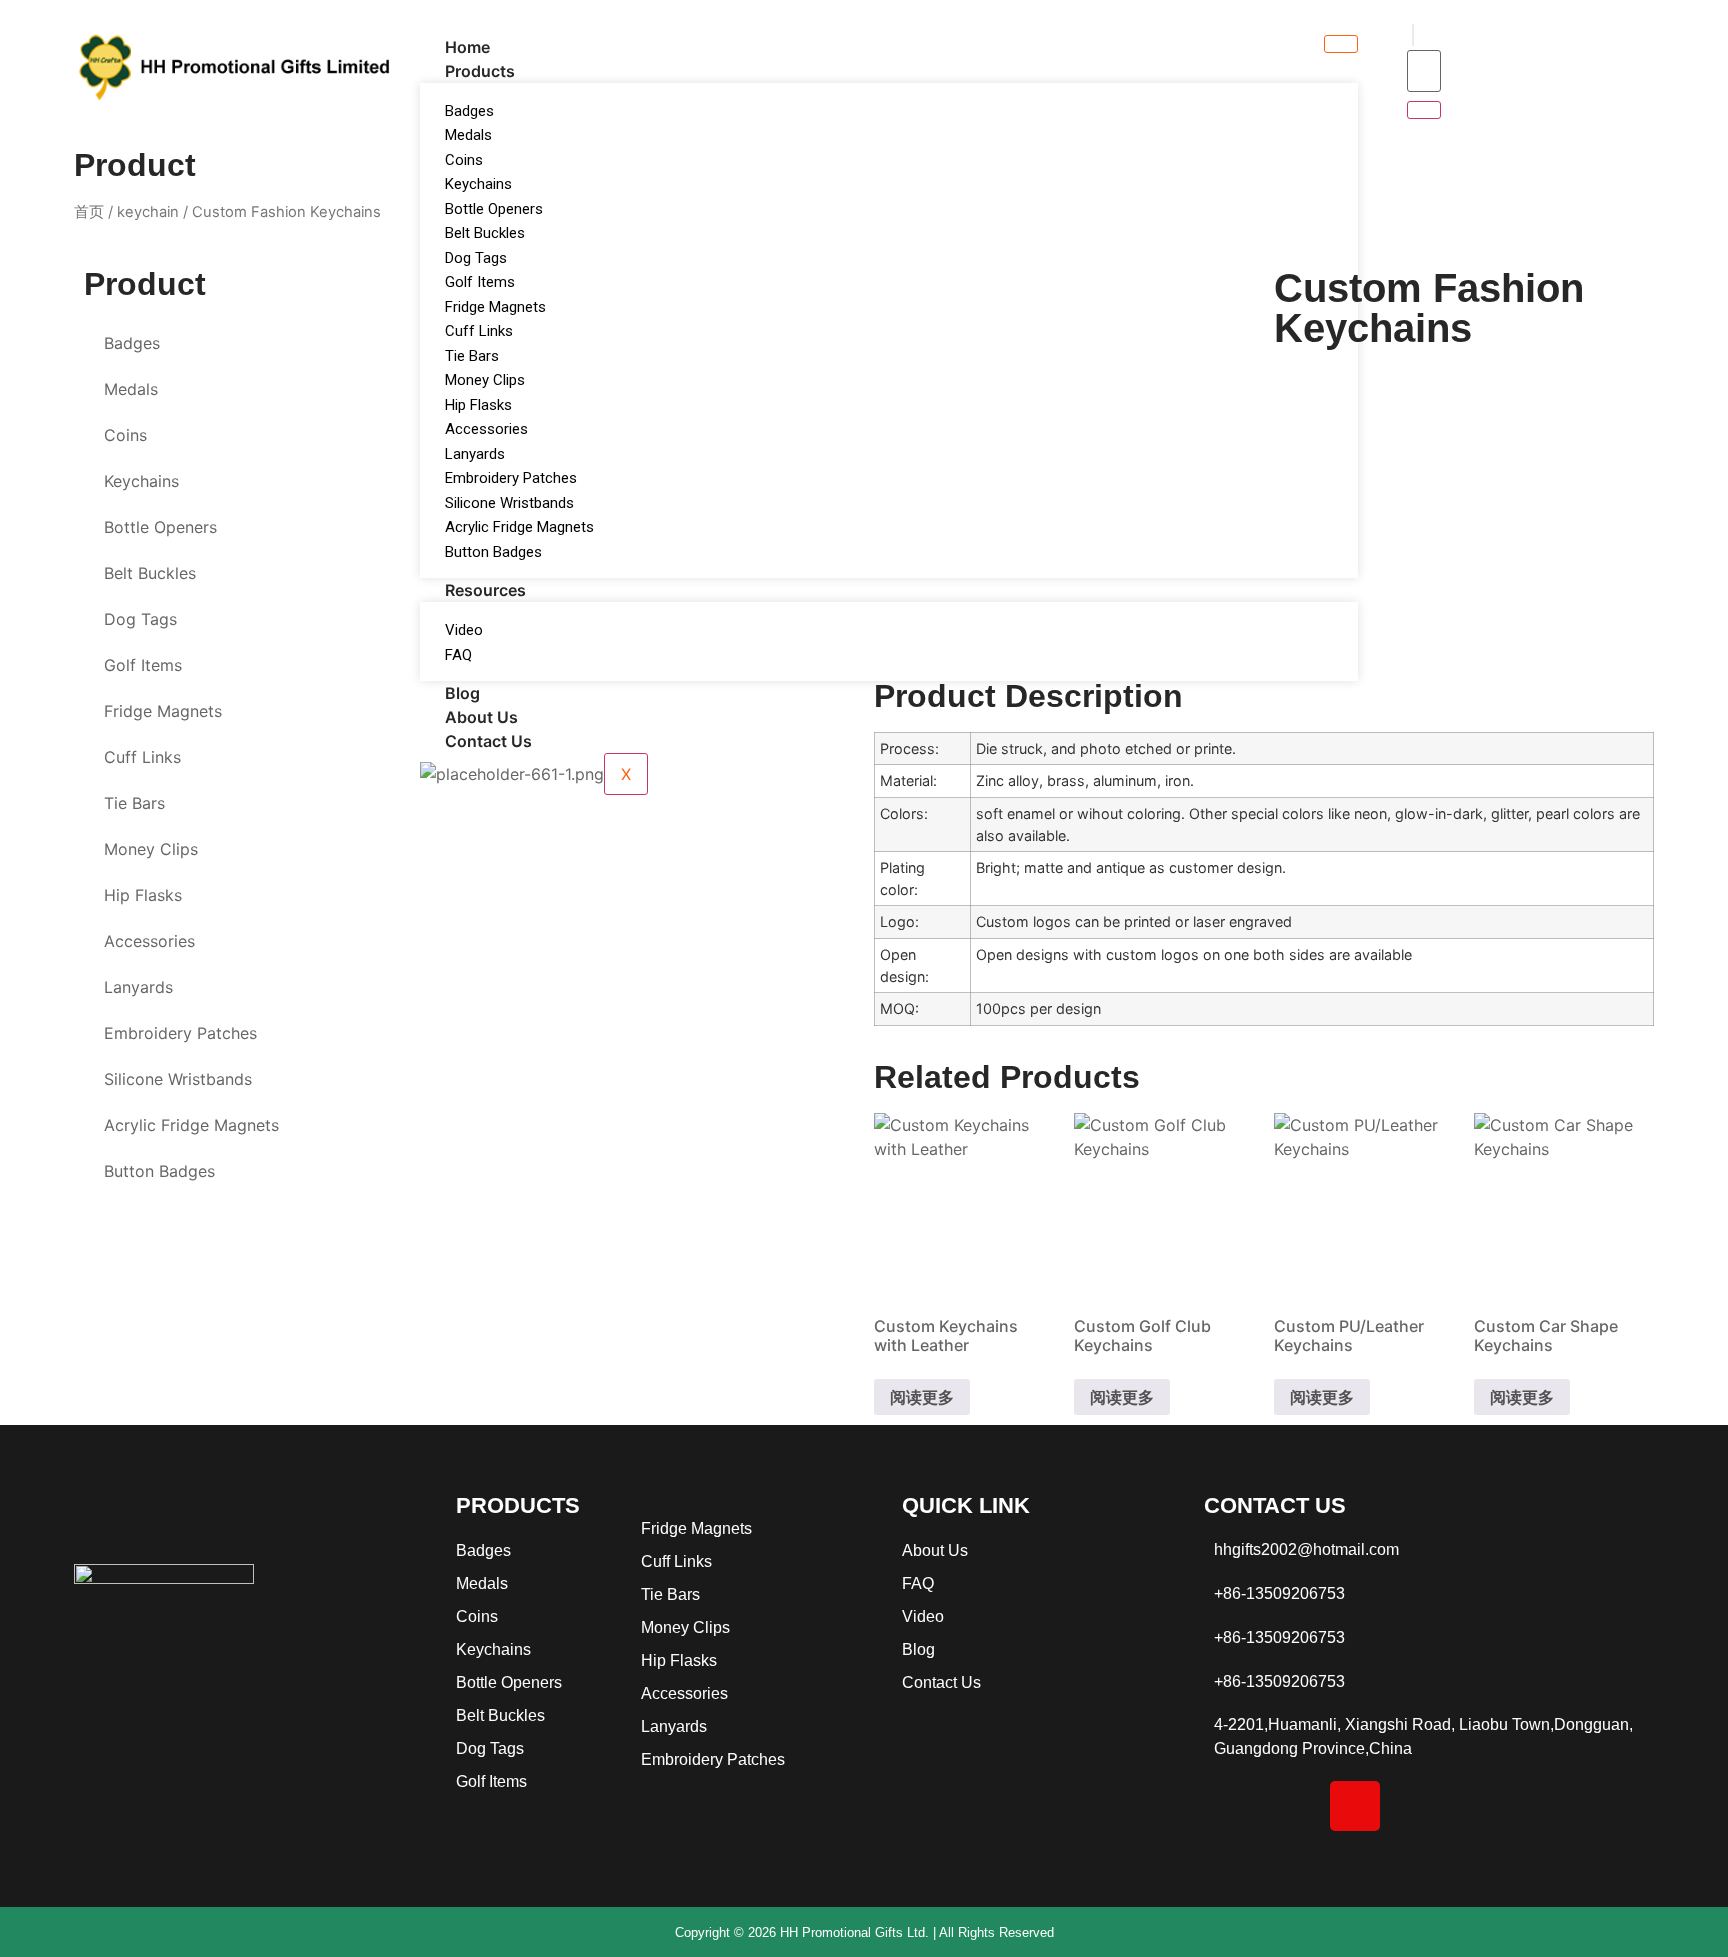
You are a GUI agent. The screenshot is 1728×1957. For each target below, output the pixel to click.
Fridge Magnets (495, 307)
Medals (468, 135)
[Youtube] (1481, 1806)
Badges (469, 111)
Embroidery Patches (511, 478)
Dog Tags (476, 258)
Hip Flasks (478, 405)
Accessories (486, 429)
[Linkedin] (1292, 1806)
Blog (462, 693)
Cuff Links (479, 331)
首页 (89, 212)
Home (467, 47)
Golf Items (480, 282)
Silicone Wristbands (509, 503)
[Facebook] (1229, 1806)
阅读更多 (922, 1397)
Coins (464, 160)
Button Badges (493, 552)
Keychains (478, 184)
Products (480, 71)
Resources (485, 590)
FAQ (458, 655)
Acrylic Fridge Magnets (519, 527)
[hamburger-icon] (1341, 44)
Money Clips (485, 380)
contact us (488, 741)
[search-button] (1424, 110)
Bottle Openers (494, 209)
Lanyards (475, 454)
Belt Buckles (485, 233)
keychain (148, 212)
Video (464, 630)
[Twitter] (1418, 1806)
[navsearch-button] (1413, 35)
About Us (481, 717)
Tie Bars (472, 356)
